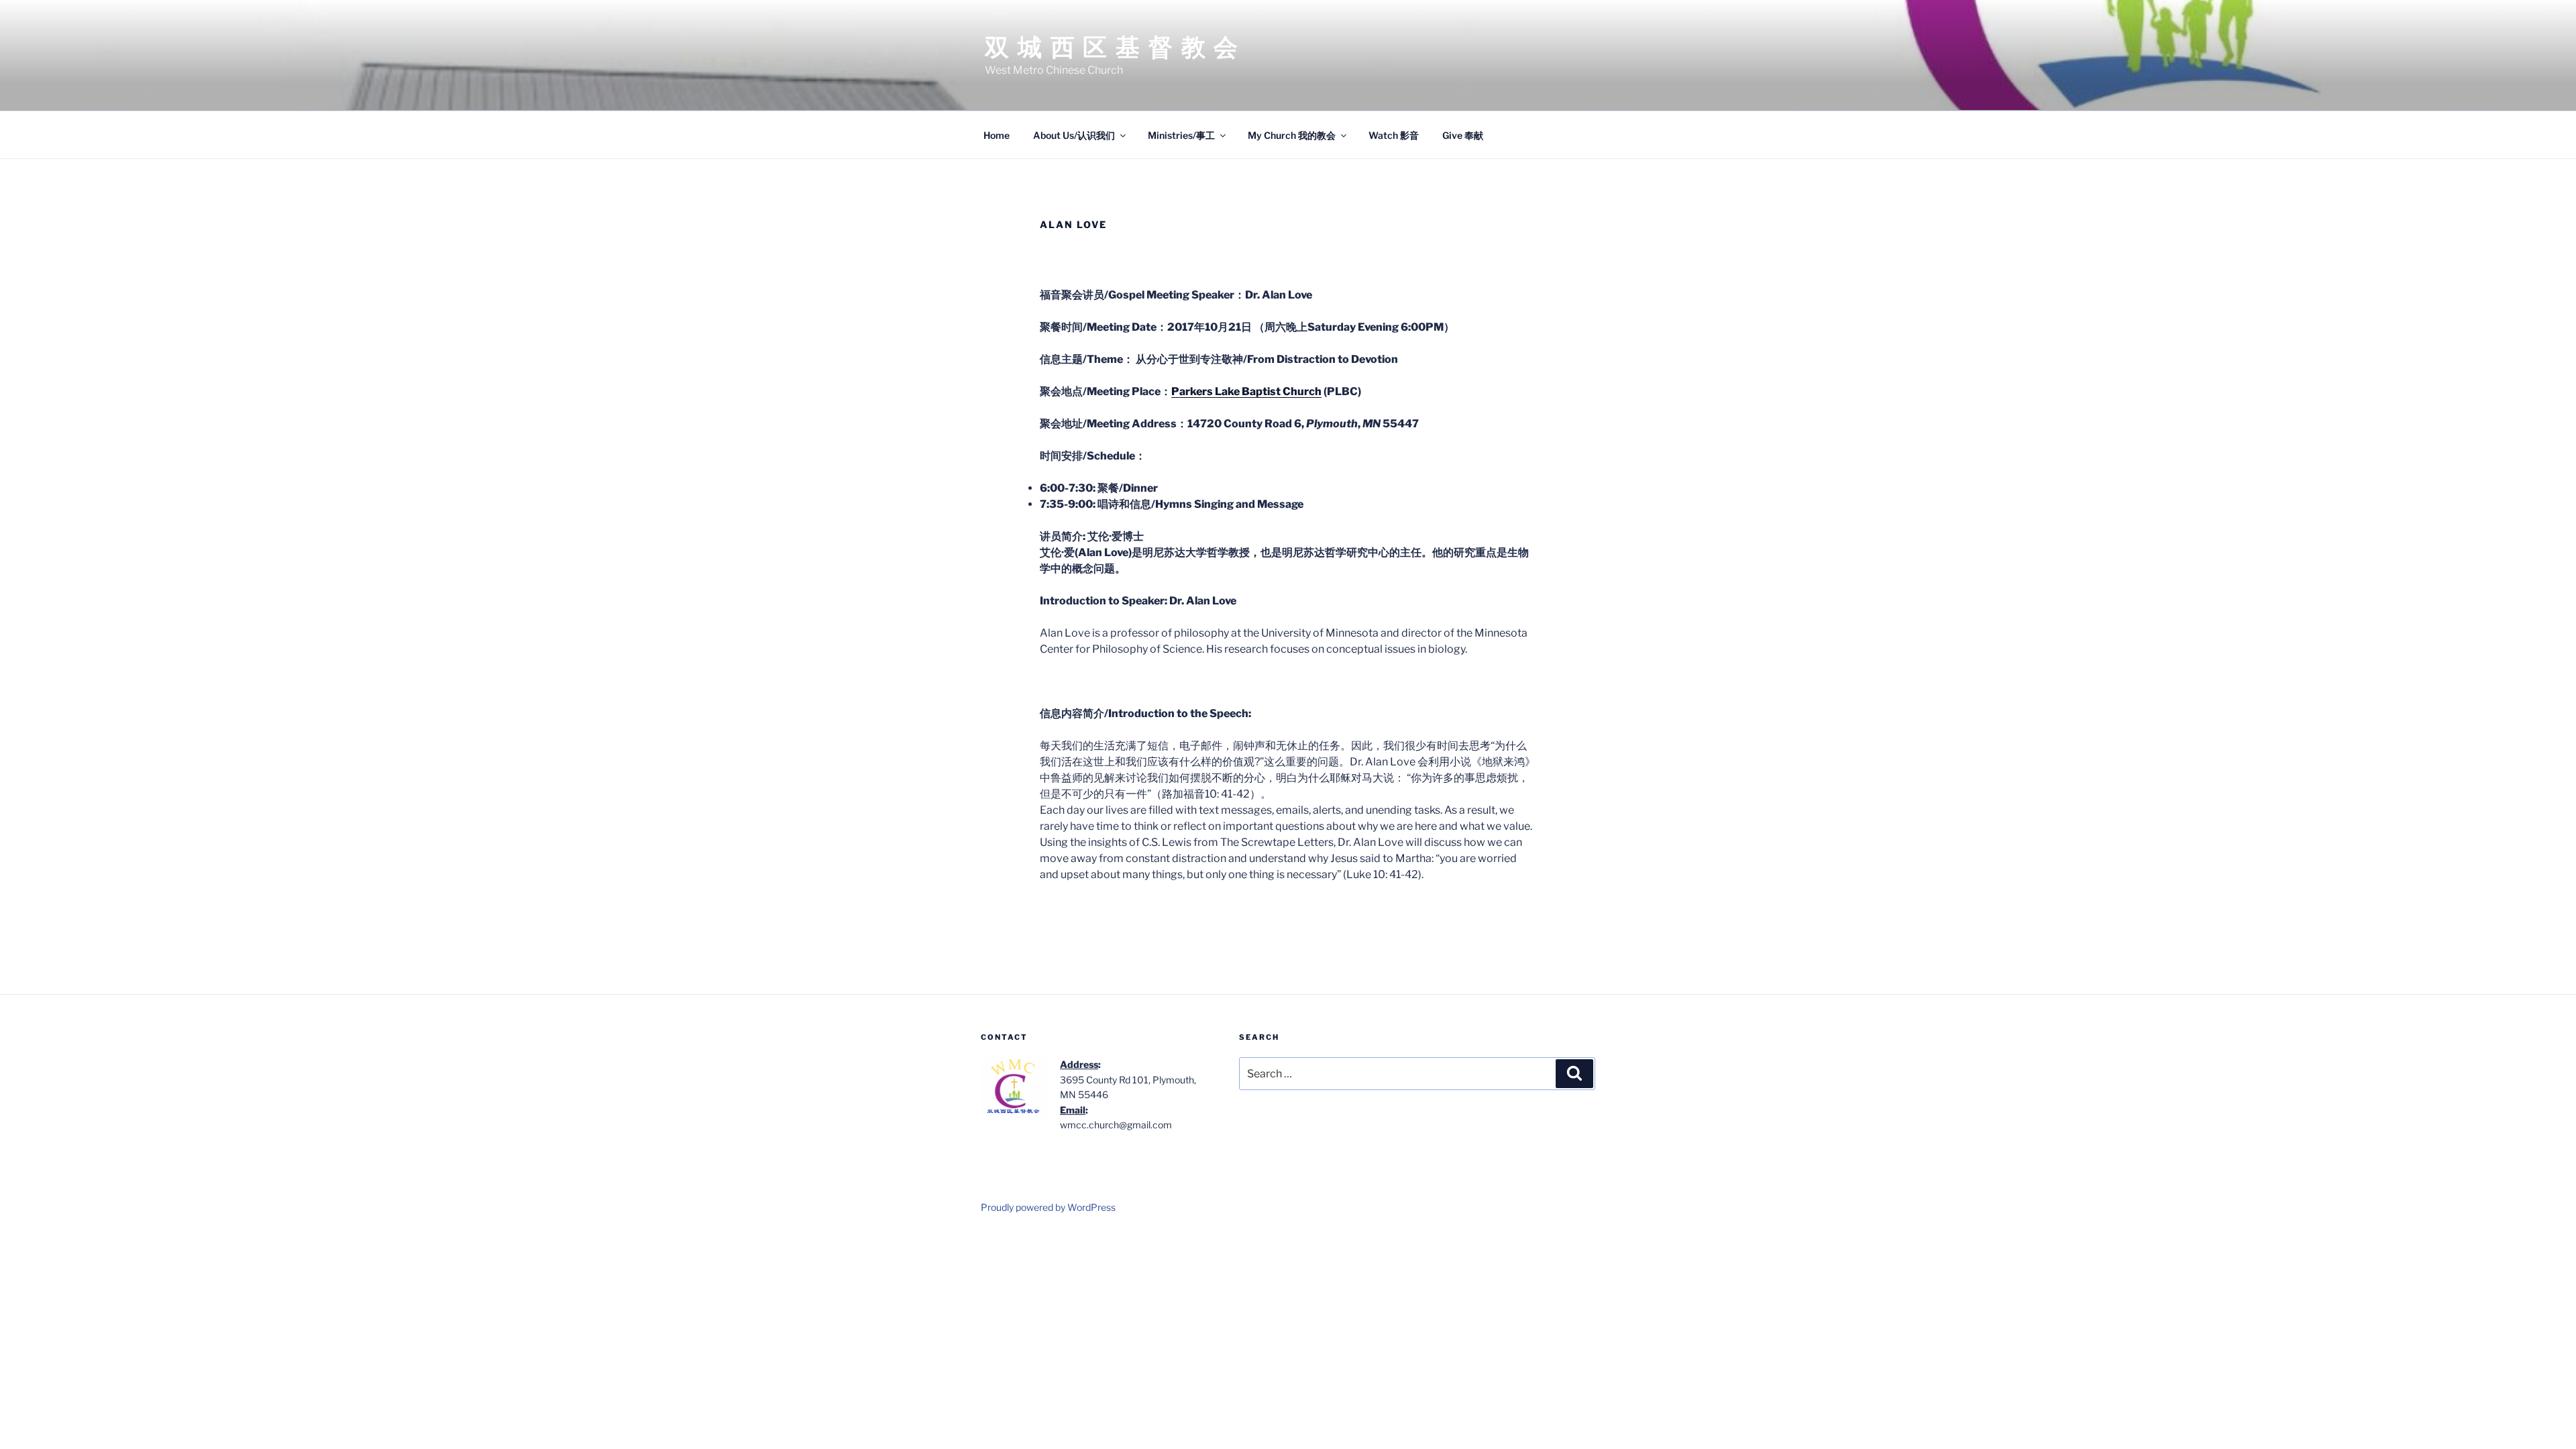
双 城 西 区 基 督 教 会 (1112, 47)
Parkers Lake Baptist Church (1246, 391)
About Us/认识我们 (1074, 135)
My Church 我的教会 (1292, 135)
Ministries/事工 (1181, 135)
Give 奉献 (1463, 135)
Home (997, 135)
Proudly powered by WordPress (1048, 1207)
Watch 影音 (1394, 135)
